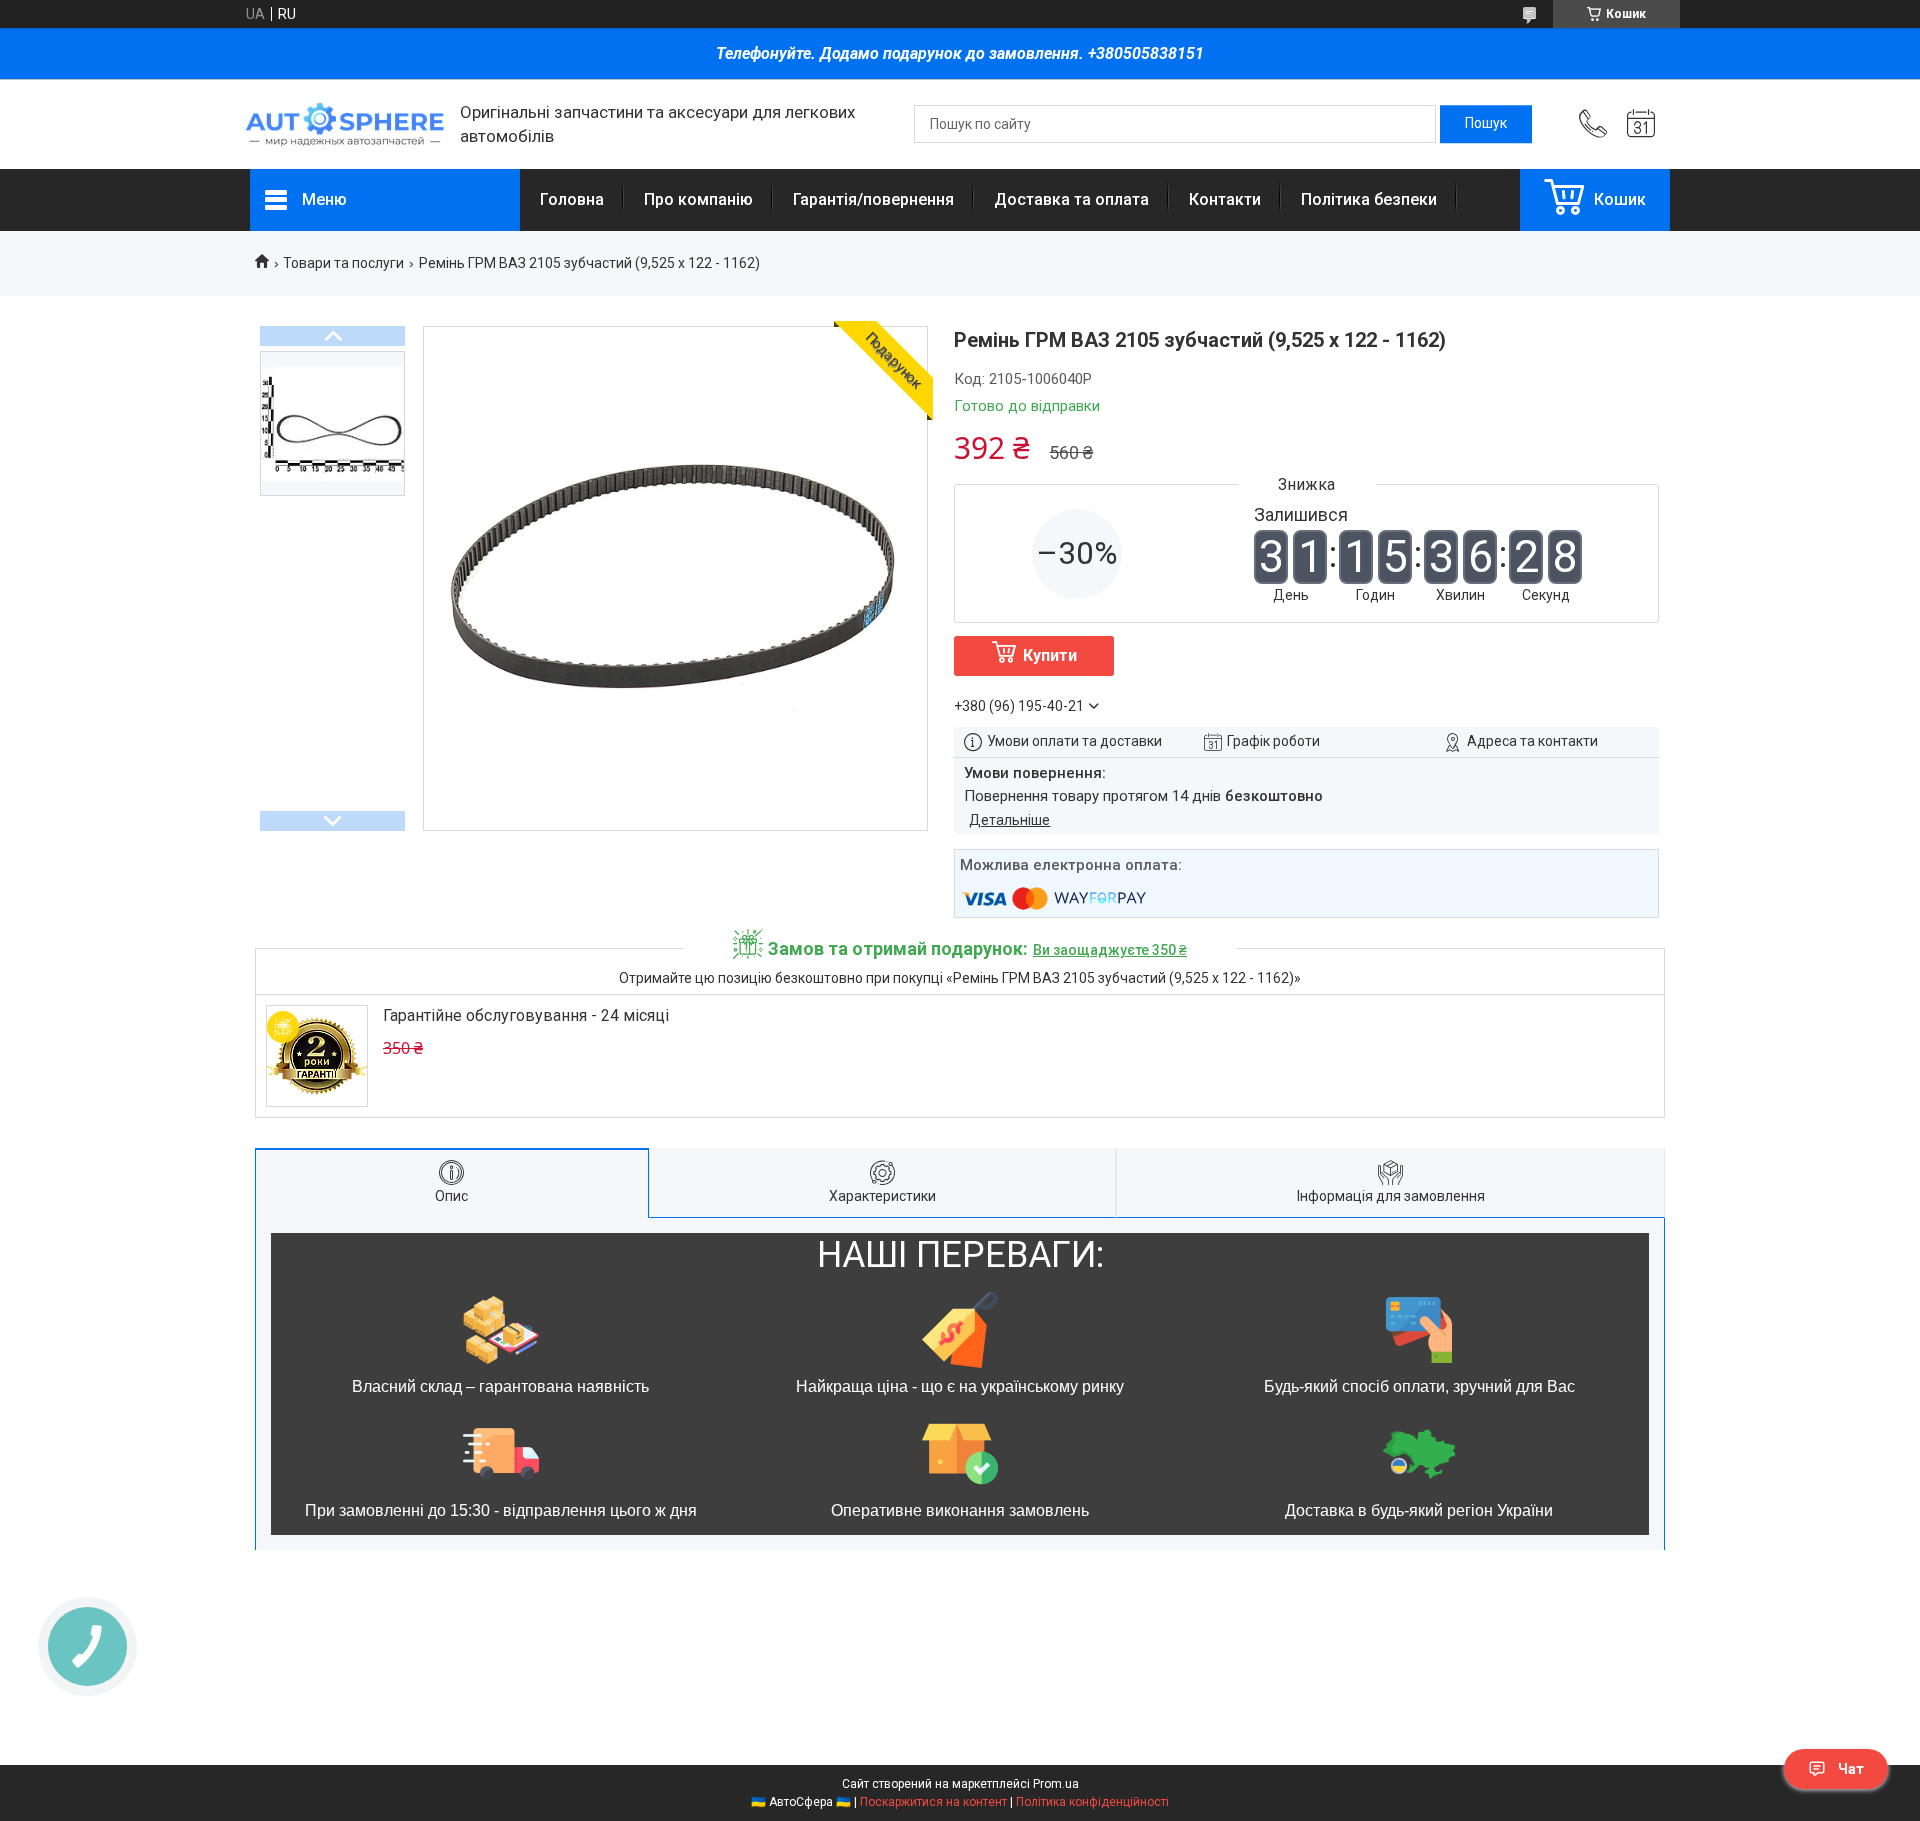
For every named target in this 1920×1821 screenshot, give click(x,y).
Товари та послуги (343, 263)
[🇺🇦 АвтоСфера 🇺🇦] (345, 124)
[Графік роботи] (1641, 124)
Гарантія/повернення (873, 199)
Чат (1851, 1769)
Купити (1050, 655)
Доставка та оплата (1071, 199)
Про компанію (698, 199)
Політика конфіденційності (1092, 1802)
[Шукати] (1486, 124)
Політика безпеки (1369, 199)
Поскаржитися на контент (933, 1802)
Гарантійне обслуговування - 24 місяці (526, 1015)
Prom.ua (1056, 1784)
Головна (572, 199)
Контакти (1225, 199)
